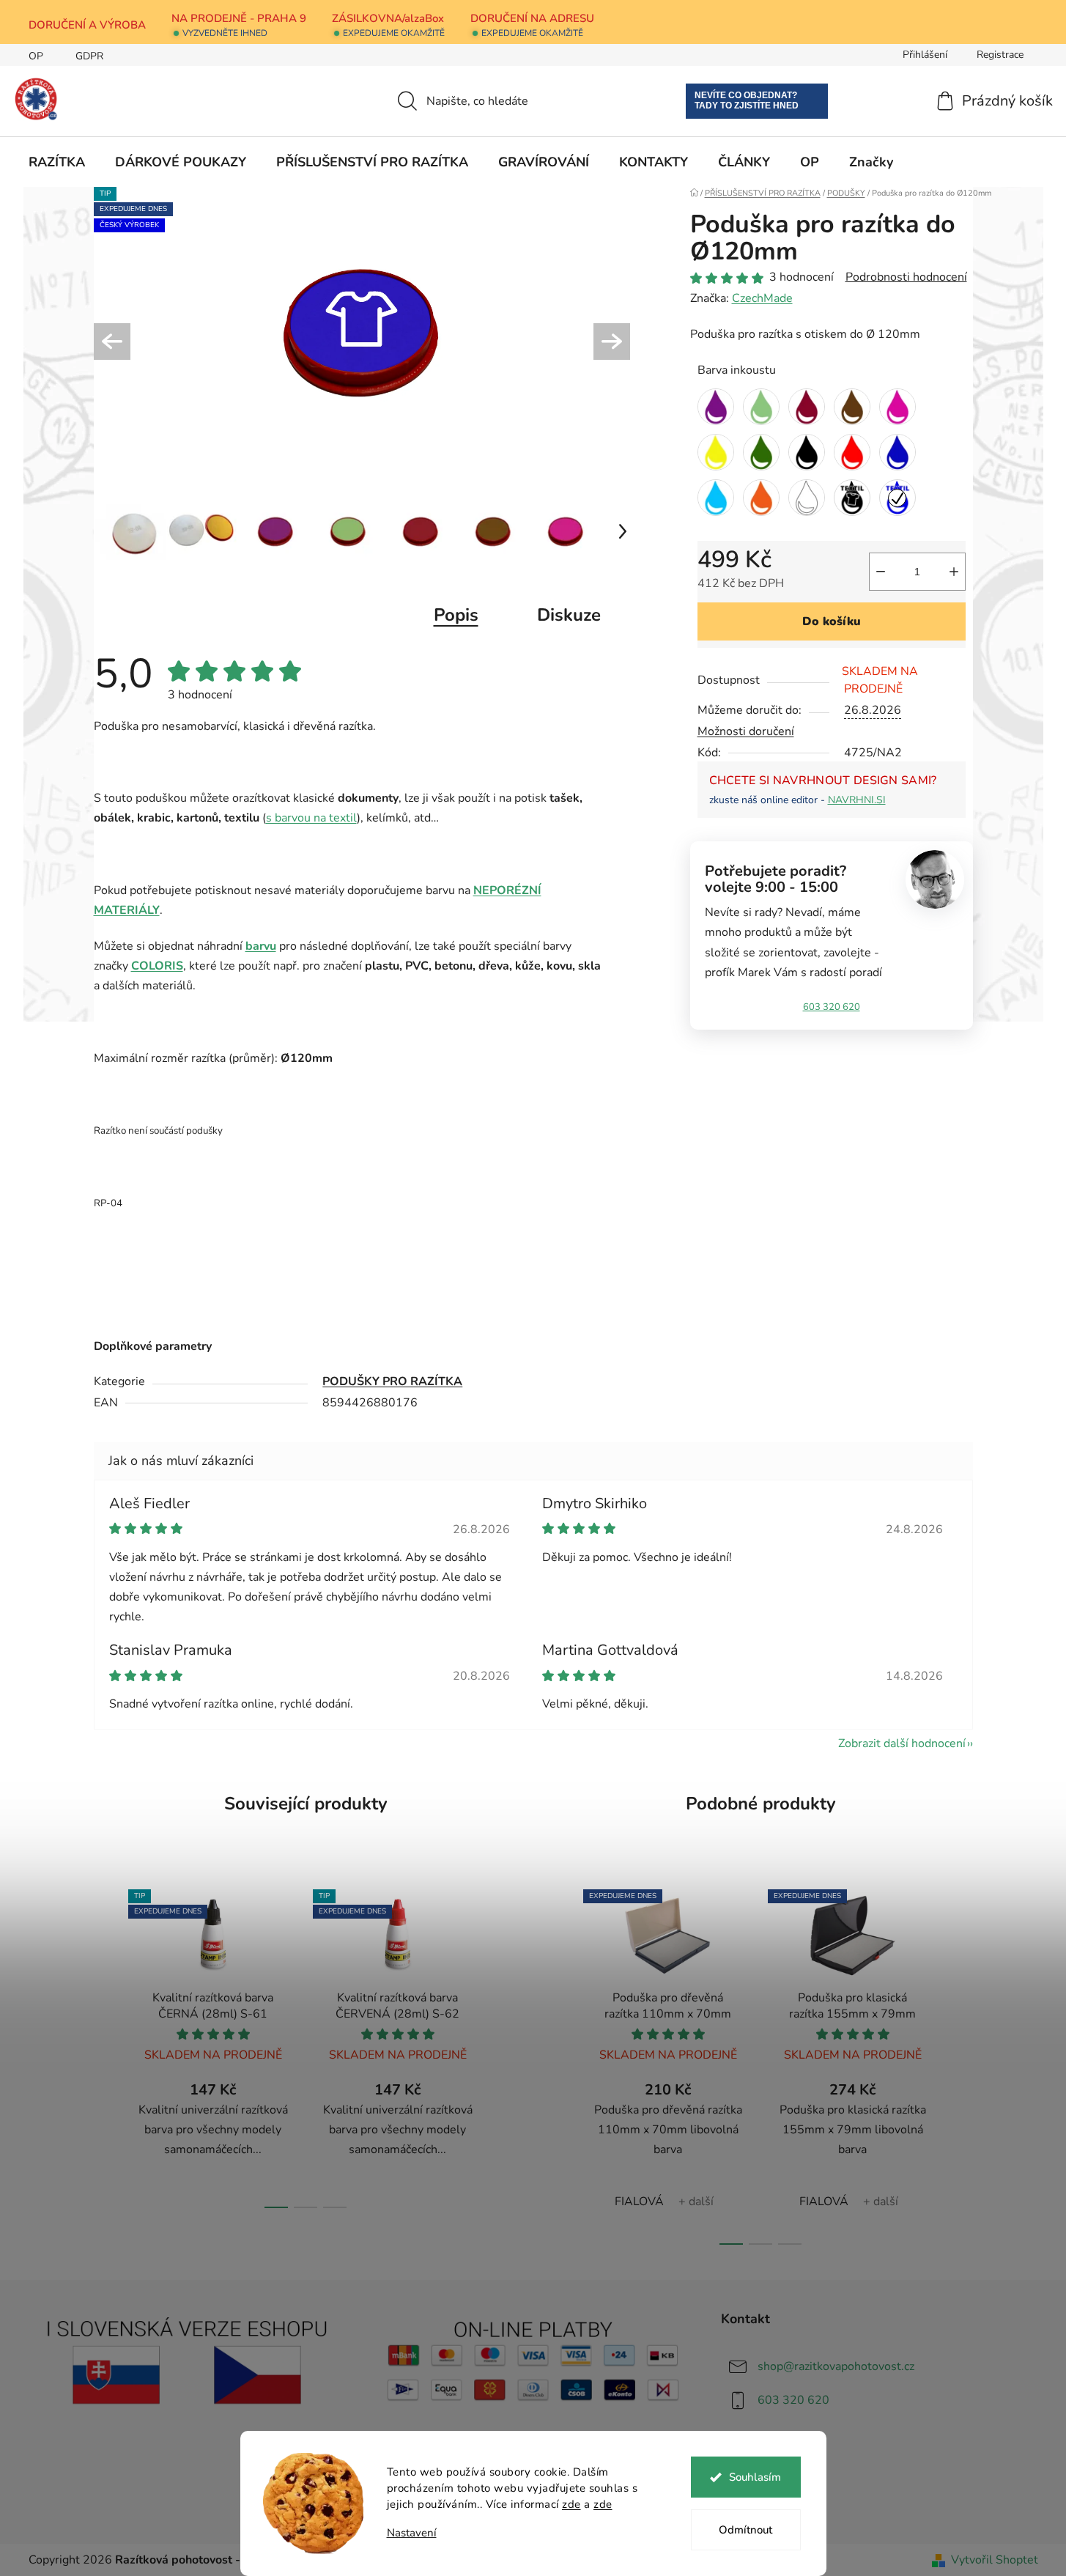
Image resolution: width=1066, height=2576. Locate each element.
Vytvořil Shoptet (995, 2560)
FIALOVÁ (639, 2202)
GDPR (89, 56)
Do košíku (832, 621)
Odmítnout (745, 2530)
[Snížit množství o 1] (881, 572)
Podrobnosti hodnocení (906, 277)
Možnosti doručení (746, 731)
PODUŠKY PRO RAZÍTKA (392, 1381)
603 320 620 (832, 1007)
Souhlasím (755, 2477)
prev (106, 2045)
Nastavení (412, 2533)
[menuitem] (57, 162)
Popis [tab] (456, 615)
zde (571, 2504)
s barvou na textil (311, 818)
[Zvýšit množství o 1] (954, 572)
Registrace (1000, 55)
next (506, 2045)
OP (36, 56)
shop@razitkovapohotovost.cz (836, 2366)
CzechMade (762, 298)
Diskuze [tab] (569, 615)
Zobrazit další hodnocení (902, 1743)
